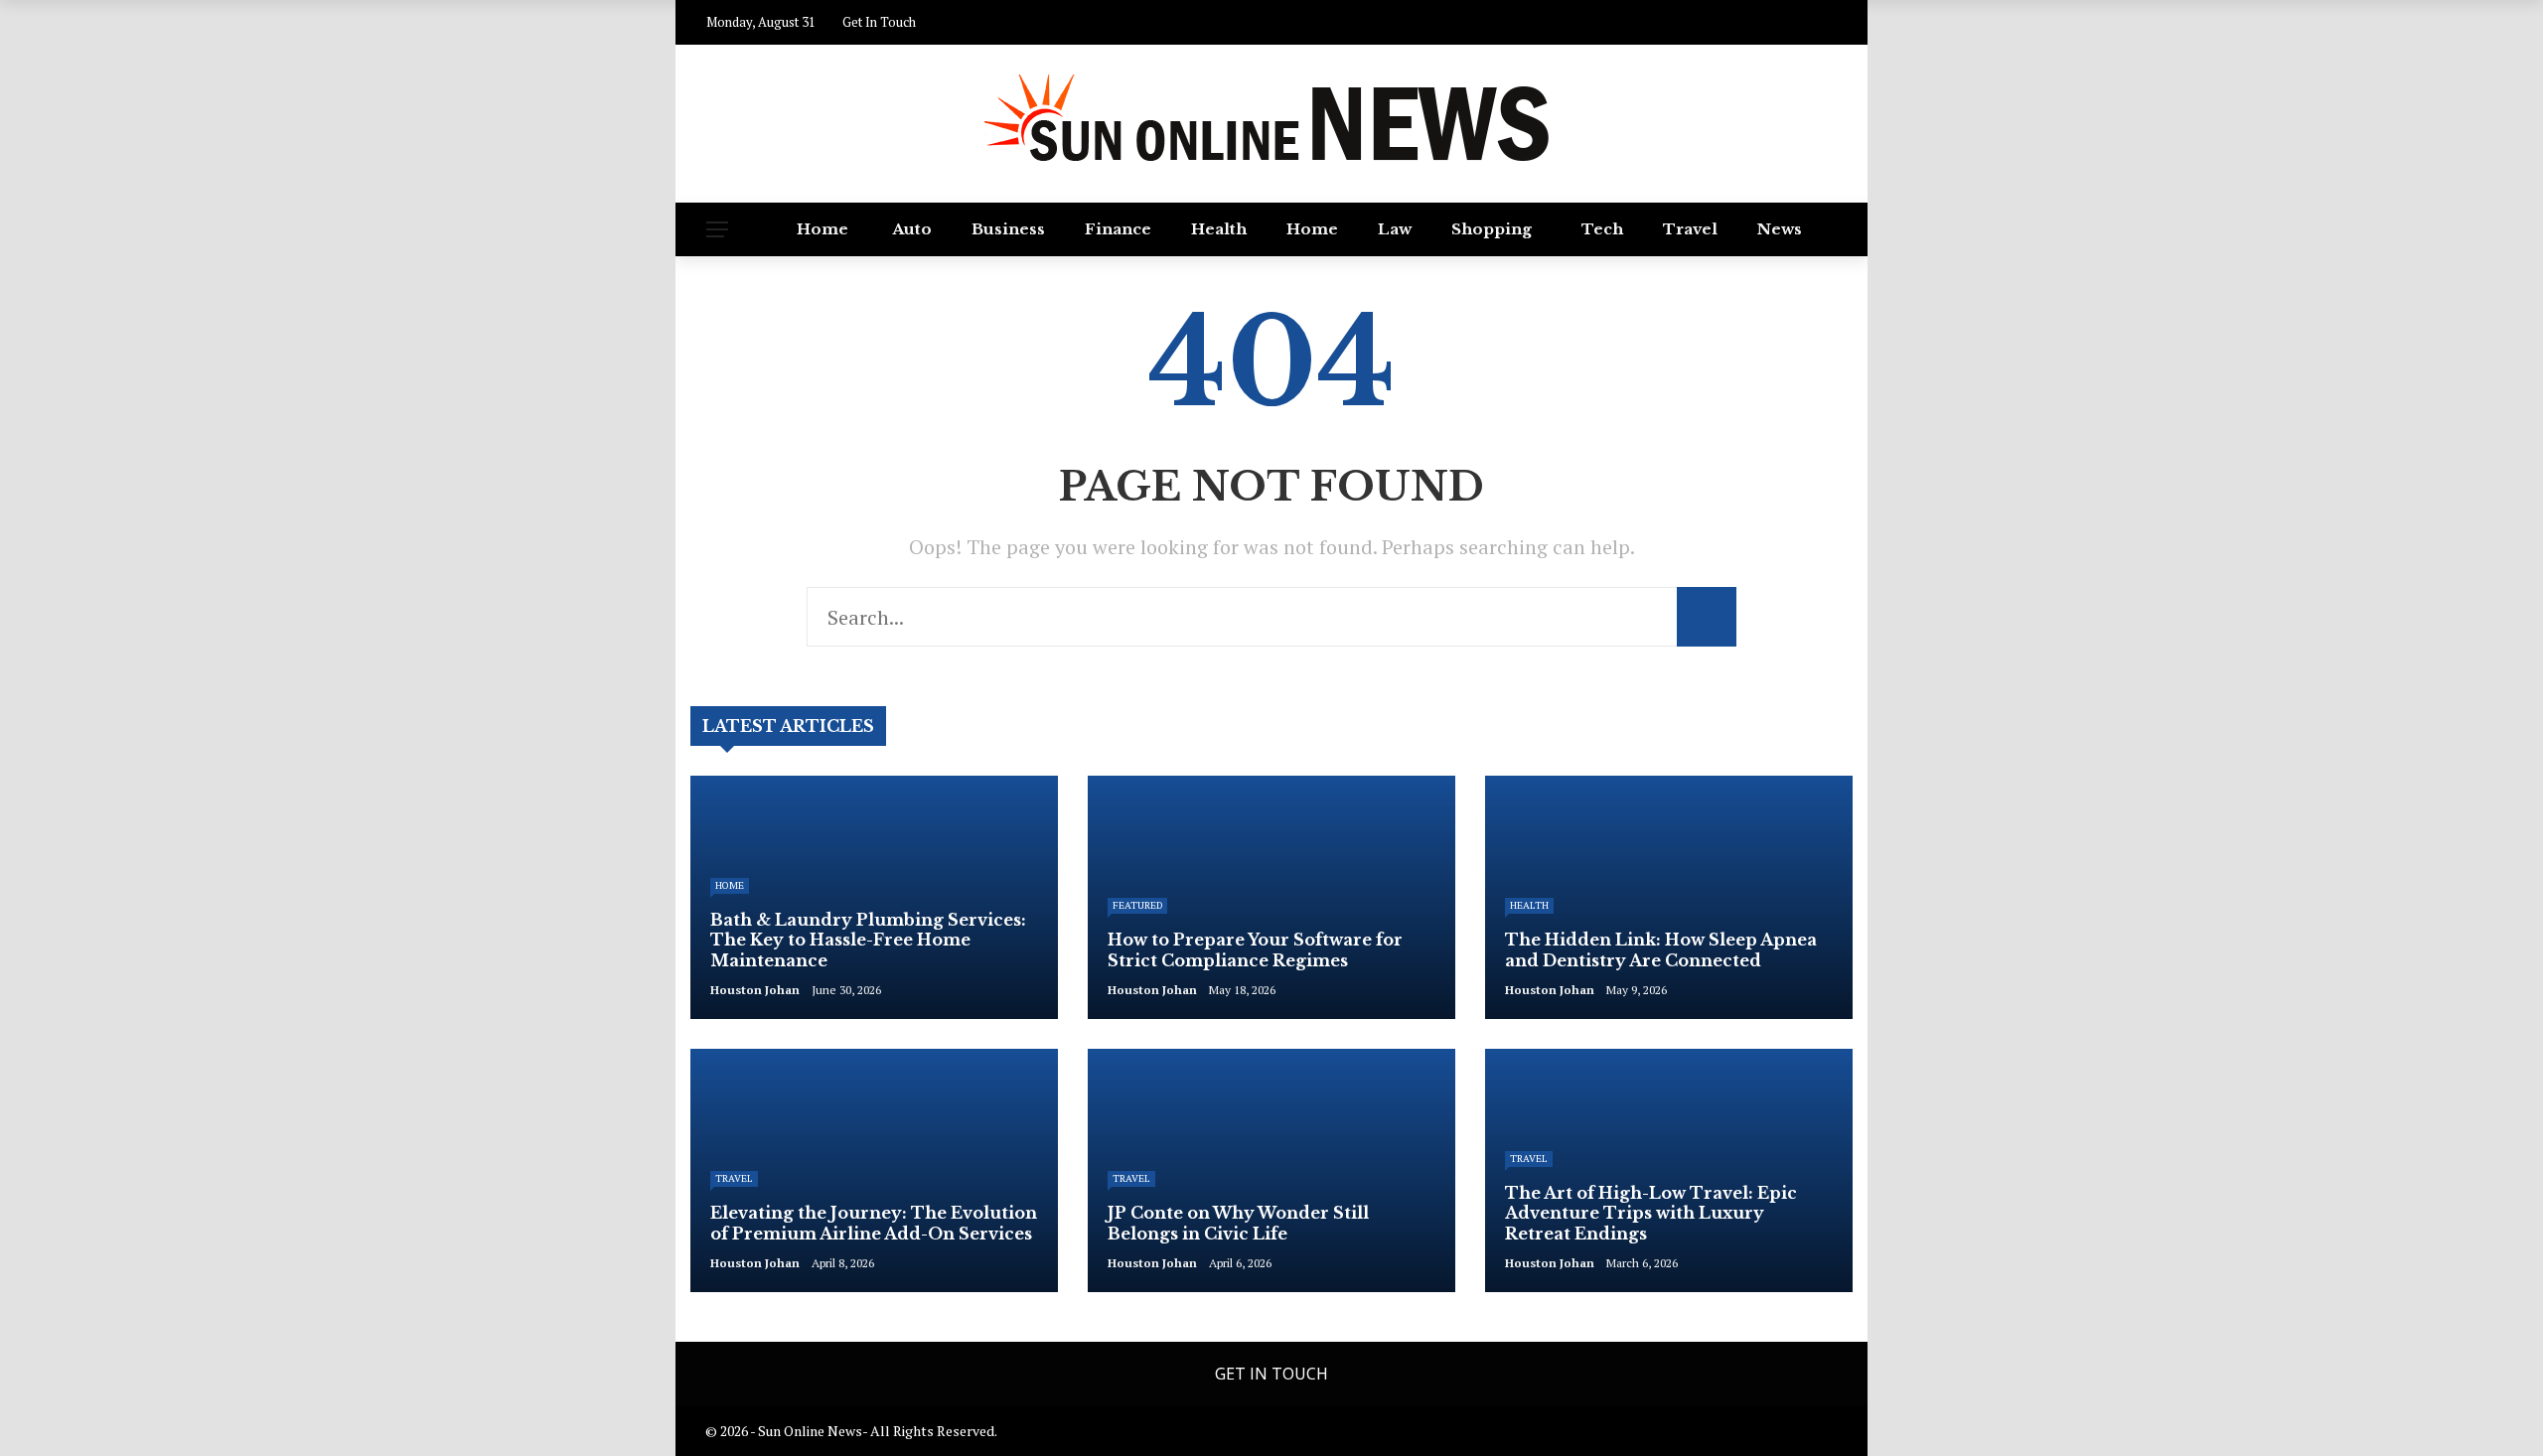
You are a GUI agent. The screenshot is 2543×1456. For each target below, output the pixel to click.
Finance (1118, 229)
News (1780, 229)
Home (823, 229)
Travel (1690, 229)
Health (1219, 229)
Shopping (1492, 229)
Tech (1602, 229)
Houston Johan (755, 990)
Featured (1137, 905)
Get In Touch (879, 22)
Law (1395, 229)
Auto (912, 229)
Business (1008, 229)
